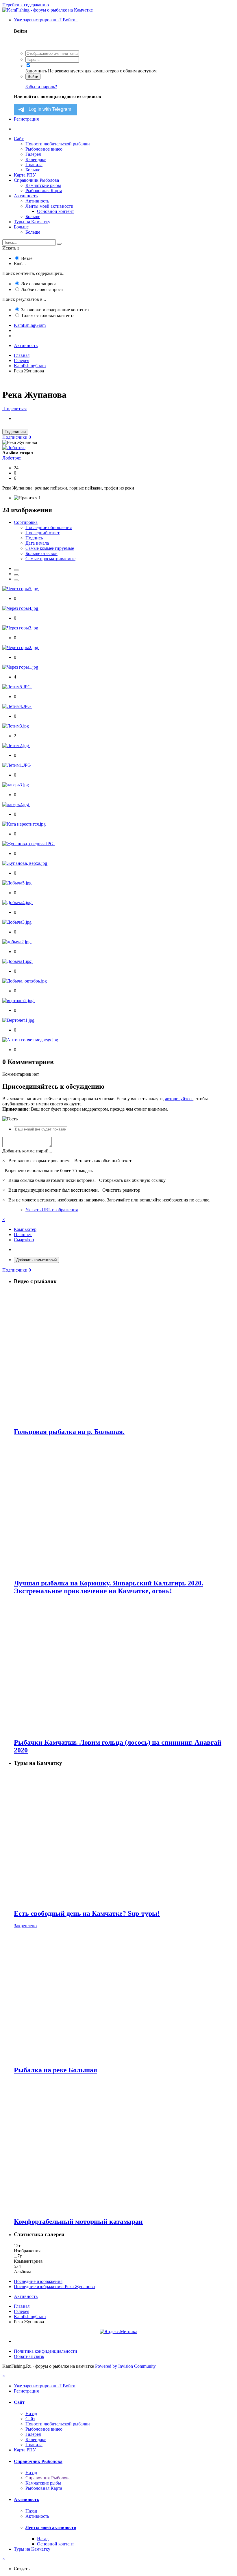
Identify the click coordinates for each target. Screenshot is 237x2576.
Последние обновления (49, 527)
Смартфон (24, 1240)
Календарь (36, 159)
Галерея (33, 154)
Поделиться (14, 409)
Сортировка (26, 522)
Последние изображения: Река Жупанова (54, 2287)
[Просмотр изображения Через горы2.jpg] (21, 647)
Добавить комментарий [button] (36, 1260)
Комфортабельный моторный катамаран (78, 2221)
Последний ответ (42, 533)
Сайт (19, 139)
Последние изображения (38, 2281)
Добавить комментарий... (27, 1151)
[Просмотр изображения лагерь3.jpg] (16, 785)
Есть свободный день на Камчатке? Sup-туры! (87, 1913)
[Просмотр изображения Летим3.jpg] (16, 726)
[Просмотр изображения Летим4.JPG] (17, 706)
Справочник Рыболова (36, 180)
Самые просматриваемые (50, 559)
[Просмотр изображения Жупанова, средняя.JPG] (28, 844)
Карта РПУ (25, 175)
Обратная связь (29, 2356)
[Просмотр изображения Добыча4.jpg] (17, 902)
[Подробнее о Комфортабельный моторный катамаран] (124, 2146)
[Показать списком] (16, 580)
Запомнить (36, 71)
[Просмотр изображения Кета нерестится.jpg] (25, 824)
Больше (33, 170)
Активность (26, 196)
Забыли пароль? (41, 87)
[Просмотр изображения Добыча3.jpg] (17, 922)
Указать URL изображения (52, 1210)
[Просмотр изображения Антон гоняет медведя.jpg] (31, 1040)
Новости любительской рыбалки (58, 144)
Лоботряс (12, 458)
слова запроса (39, 284)
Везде (27, 258)
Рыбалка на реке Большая (55, 2070)
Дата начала (37, 543)
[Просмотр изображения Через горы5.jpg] (21, 589)
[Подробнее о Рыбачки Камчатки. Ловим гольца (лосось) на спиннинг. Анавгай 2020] (124, 1667)
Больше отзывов (41, 553)
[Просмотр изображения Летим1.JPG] (17, 765)
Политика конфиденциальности (46, 2351)
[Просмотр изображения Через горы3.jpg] (21, 628)
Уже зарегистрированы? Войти (46, 20)
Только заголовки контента (48, 315)
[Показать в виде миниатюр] (16, 570)
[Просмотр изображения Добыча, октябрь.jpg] (25, 981)
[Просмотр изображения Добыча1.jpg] (17, 961)
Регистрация (26, 119)
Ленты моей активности (49, 206)
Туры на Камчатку (32, 222)
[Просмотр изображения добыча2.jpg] (17, 942)
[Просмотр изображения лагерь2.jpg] (16, 804)
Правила (34, 165)
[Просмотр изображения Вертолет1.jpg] (19, 1020)
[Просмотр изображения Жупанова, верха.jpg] (25, 863)
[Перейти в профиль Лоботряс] (14, 448)
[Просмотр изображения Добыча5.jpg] (17, 883)
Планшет (23, 1234)
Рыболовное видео (44, 149)
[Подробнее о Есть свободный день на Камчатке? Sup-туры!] (124, 1838)
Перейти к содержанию (26, 5)
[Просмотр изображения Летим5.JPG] (17, 687)
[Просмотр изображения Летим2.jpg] (16, 746)
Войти (33, 77)
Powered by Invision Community (125, 2366)
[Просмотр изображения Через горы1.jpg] (21, 667)
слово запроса (42, 289)
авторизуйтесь (179, 1099)
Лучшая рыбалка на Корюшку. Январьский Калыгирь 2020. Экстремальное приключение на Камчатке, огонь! (109, 1587)
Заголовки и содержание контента (55, 310)
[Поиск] (59, 244)
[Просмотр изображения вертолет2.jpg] (18, 1001)
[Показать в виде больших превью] (16, 575)
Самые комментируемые (50, 548)
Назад (31, 2413)
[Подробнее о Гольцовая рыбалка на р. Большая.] (124, 1356)
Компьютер (25, 1229)
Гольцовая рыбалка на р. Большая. (69, 1432)
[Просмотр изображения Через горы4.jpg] (21, 608)
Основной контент (55, 211)
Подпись (34, 538)
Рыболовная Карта (44, 191)
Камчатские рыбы (43, 185)
